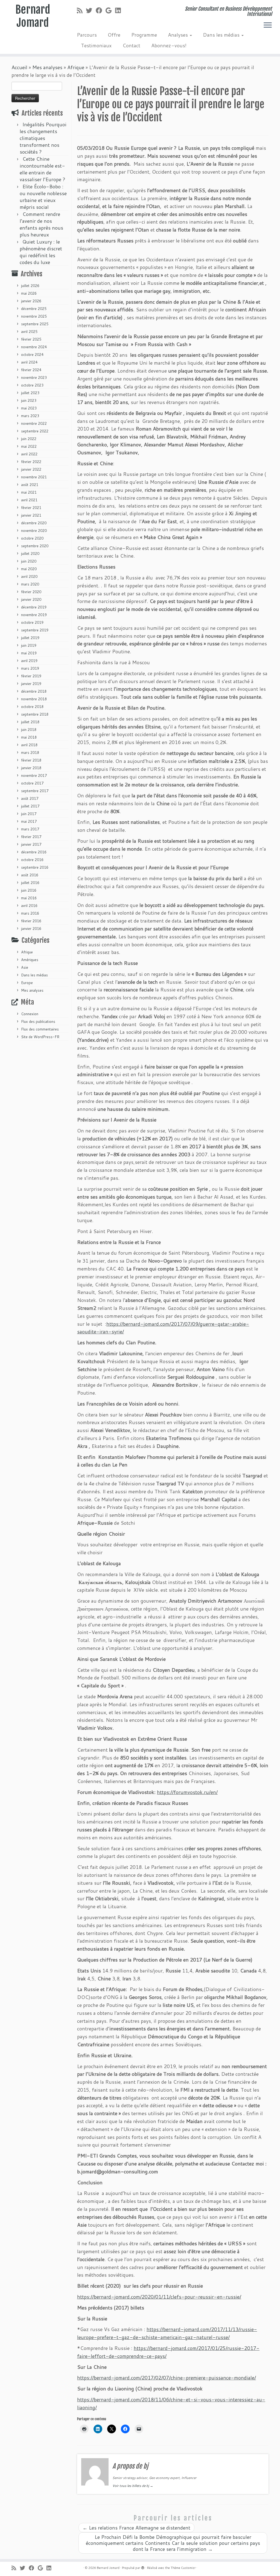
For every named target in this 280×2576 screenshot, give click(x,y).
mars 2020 (30, 584)
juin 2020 (29, 561)
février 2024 (31, 370)
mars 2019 (30, 668)
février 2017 (31, 837)
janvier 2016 (31, 929)
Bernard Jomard (33, 16)
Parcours (87, 35)
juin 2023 (29, 400)
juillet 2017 (30, 806)
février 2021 (31, 508)
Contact (131, 45)
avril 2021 (29, 500)
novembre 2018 (34, 699)
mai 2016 (29, 898)
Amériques (30, 960)
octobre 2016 (32, 860)
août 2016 (30, 875)
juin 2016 (29, 890)
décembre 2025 (34, 309)
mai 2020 (29, 569)
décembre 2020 (34, 523)
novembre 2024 (34, 347)
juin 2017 (29, 814)
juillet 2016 (30, 883)
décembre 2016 (34, 852)
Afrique (76, 67)
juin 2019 (29, 645)
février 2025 (31, 339)
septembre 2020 (35, 546)
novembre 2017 (34, 775)
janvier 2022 (31, 469)
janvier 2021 (31, 515)
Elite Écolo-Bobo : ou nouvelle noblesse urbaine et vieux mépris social (43, 197)
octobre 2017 (32, 783)
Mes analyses (47, 67)
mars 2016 (30, 913)
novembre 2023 (34, 377)
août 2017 (30, 798)
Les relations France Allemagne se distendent (136, 2528)
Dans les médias (222, 35)
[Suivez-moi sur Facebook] (101, 10)
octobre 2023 (32, 385)
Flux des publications (38, 1021)
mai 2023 (29, 408)
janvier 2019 (31, 684)
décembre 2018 (34, 691)
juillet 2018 (30, 722)
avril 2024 (29, 362)
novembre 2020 (34, 531)
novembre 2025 (34, 316)
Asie (25, 967)
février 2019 (31, 676)
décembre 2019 (34, 607)
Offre (114, 35)
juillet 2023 (30, 393)
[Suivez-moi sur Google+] (110, 10)
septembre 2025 (35, 324)
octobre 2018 (32, 707)
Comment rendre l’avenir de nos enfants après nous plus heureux (41, 224)
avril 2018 (29, 745)
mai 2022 (29, 446)
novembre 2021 (34, 477)
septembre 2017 (35, 791)
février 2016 (31, 921)
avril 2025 (29, 332)
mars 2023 (30, 416)
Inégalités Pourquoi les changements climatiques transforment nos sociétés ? (43, 138)
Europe (27, 983)
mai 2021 (29, 492)
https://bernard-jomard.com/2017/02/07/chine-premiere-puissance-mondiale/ (167, 2378)
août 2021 (30, 485)
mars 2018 (30, 753)
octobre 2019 (32, 622)
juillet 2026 (30, 286)
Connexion (30, 1014)
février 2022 (31, 462)
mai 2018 (29, 737)
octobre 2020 (32, 538)
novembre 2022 (34, 423)
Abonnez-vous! (169, 45)
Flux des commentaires (40, 1029)
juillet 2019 (30, 638)
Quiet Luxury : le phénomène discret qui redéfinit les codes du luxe (41, 252)
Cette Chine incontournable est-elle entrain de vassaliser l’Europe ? (43, 169)
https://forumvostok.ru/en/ (187, 1792)
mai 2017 (29, 821)
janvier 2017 (31, 844)
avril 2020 (29, 576)
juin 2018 (29, 730)
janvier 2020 (31, 599)
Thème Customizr (183, 2568)
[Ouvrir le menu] (268, 25)
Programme (144, 35)
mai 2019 (29, 653)
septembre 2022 (35, 431)
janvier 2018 (31, 768)
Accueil (19, 67)
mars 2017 (30, 829)
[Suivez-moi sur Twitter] (91, 10)
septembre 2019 (35, 630)
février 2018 (31, 760)
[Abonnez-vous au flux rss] (81, 10)
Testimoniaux (96, 45)
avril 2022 (29, 454)
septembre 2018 (35, 714)
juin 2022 (29, 439)
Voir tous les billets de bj (133, 2486)
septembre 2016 (35, 867)
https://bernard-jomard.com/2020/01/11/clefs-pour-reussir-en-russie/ (159, 2297)
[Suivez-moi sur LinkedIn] (120, 10)
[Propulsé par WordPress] (143, 2567)
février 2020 (31, 592)
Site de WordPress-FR (40, 1037)
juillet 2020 (30, 554)
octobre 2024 (32, 355)
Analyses (179, 35)
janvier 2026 (31, 301)
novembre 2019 (34, 615)
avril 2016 (29, 906)
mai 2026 (29, 293)
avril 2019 (29, 661)
